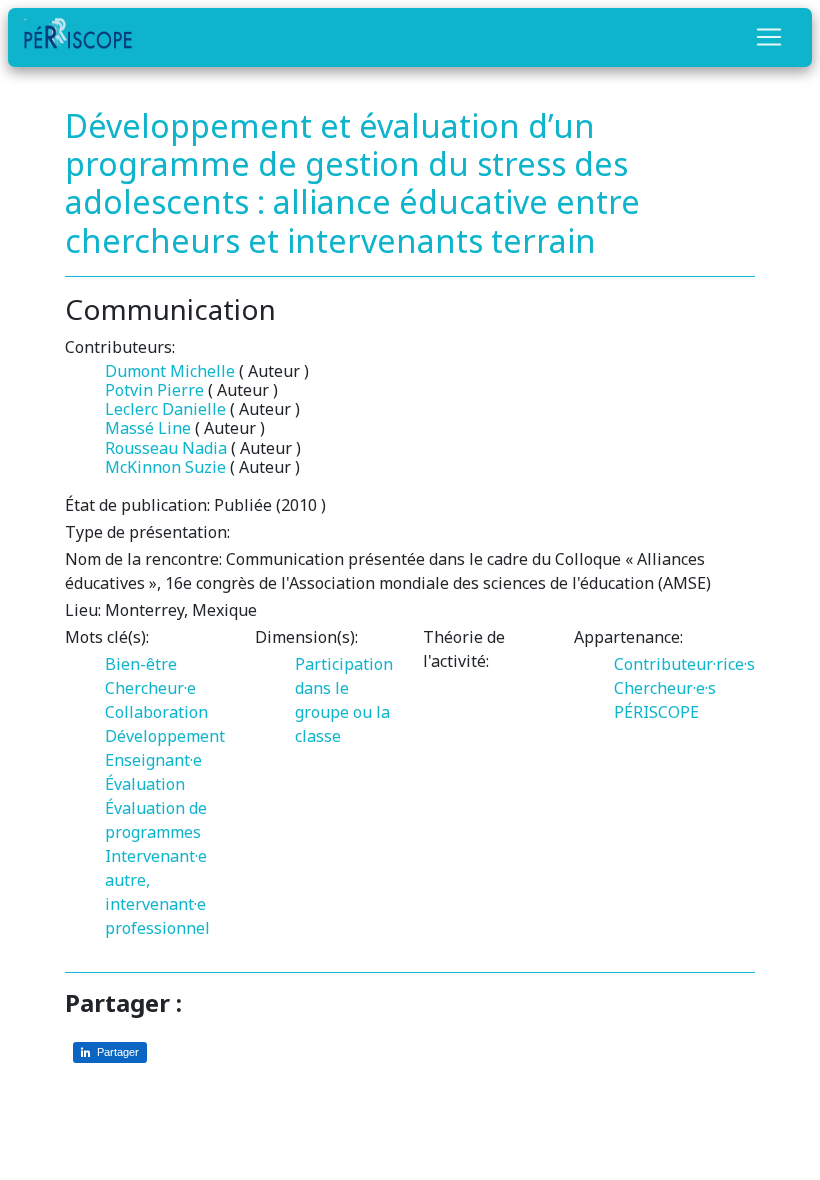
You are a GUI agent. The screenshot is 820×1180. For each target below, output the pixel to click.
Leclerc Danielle (165, 409)
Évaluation (145, 784)
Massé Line (148, 428)
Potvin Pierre (154, 390)
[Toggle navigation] (769, 37)
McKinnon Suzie (165, 467)
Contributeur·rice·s (684, 664)
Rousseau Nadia (166, 448)
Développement (165, 736)
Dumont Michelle (170, 371)
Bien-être (141, 664)
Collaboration (156, 712)
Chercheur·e (150, 688)
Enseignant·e (153, 760)
